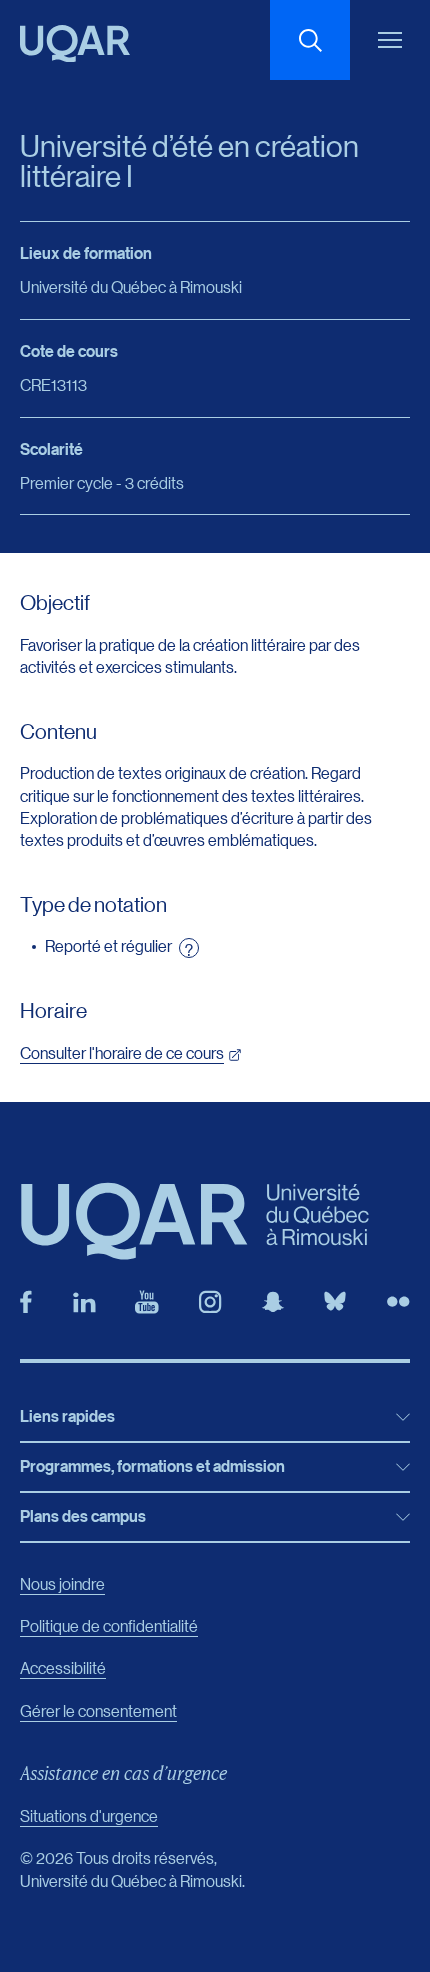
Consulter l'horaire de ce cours (122, 1052)
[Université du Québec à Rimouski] (75, 43)
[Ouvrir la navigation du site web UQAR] (390, 40)
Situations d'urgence (89, 1815)
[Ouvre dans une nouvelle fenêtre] (26, 1302)
